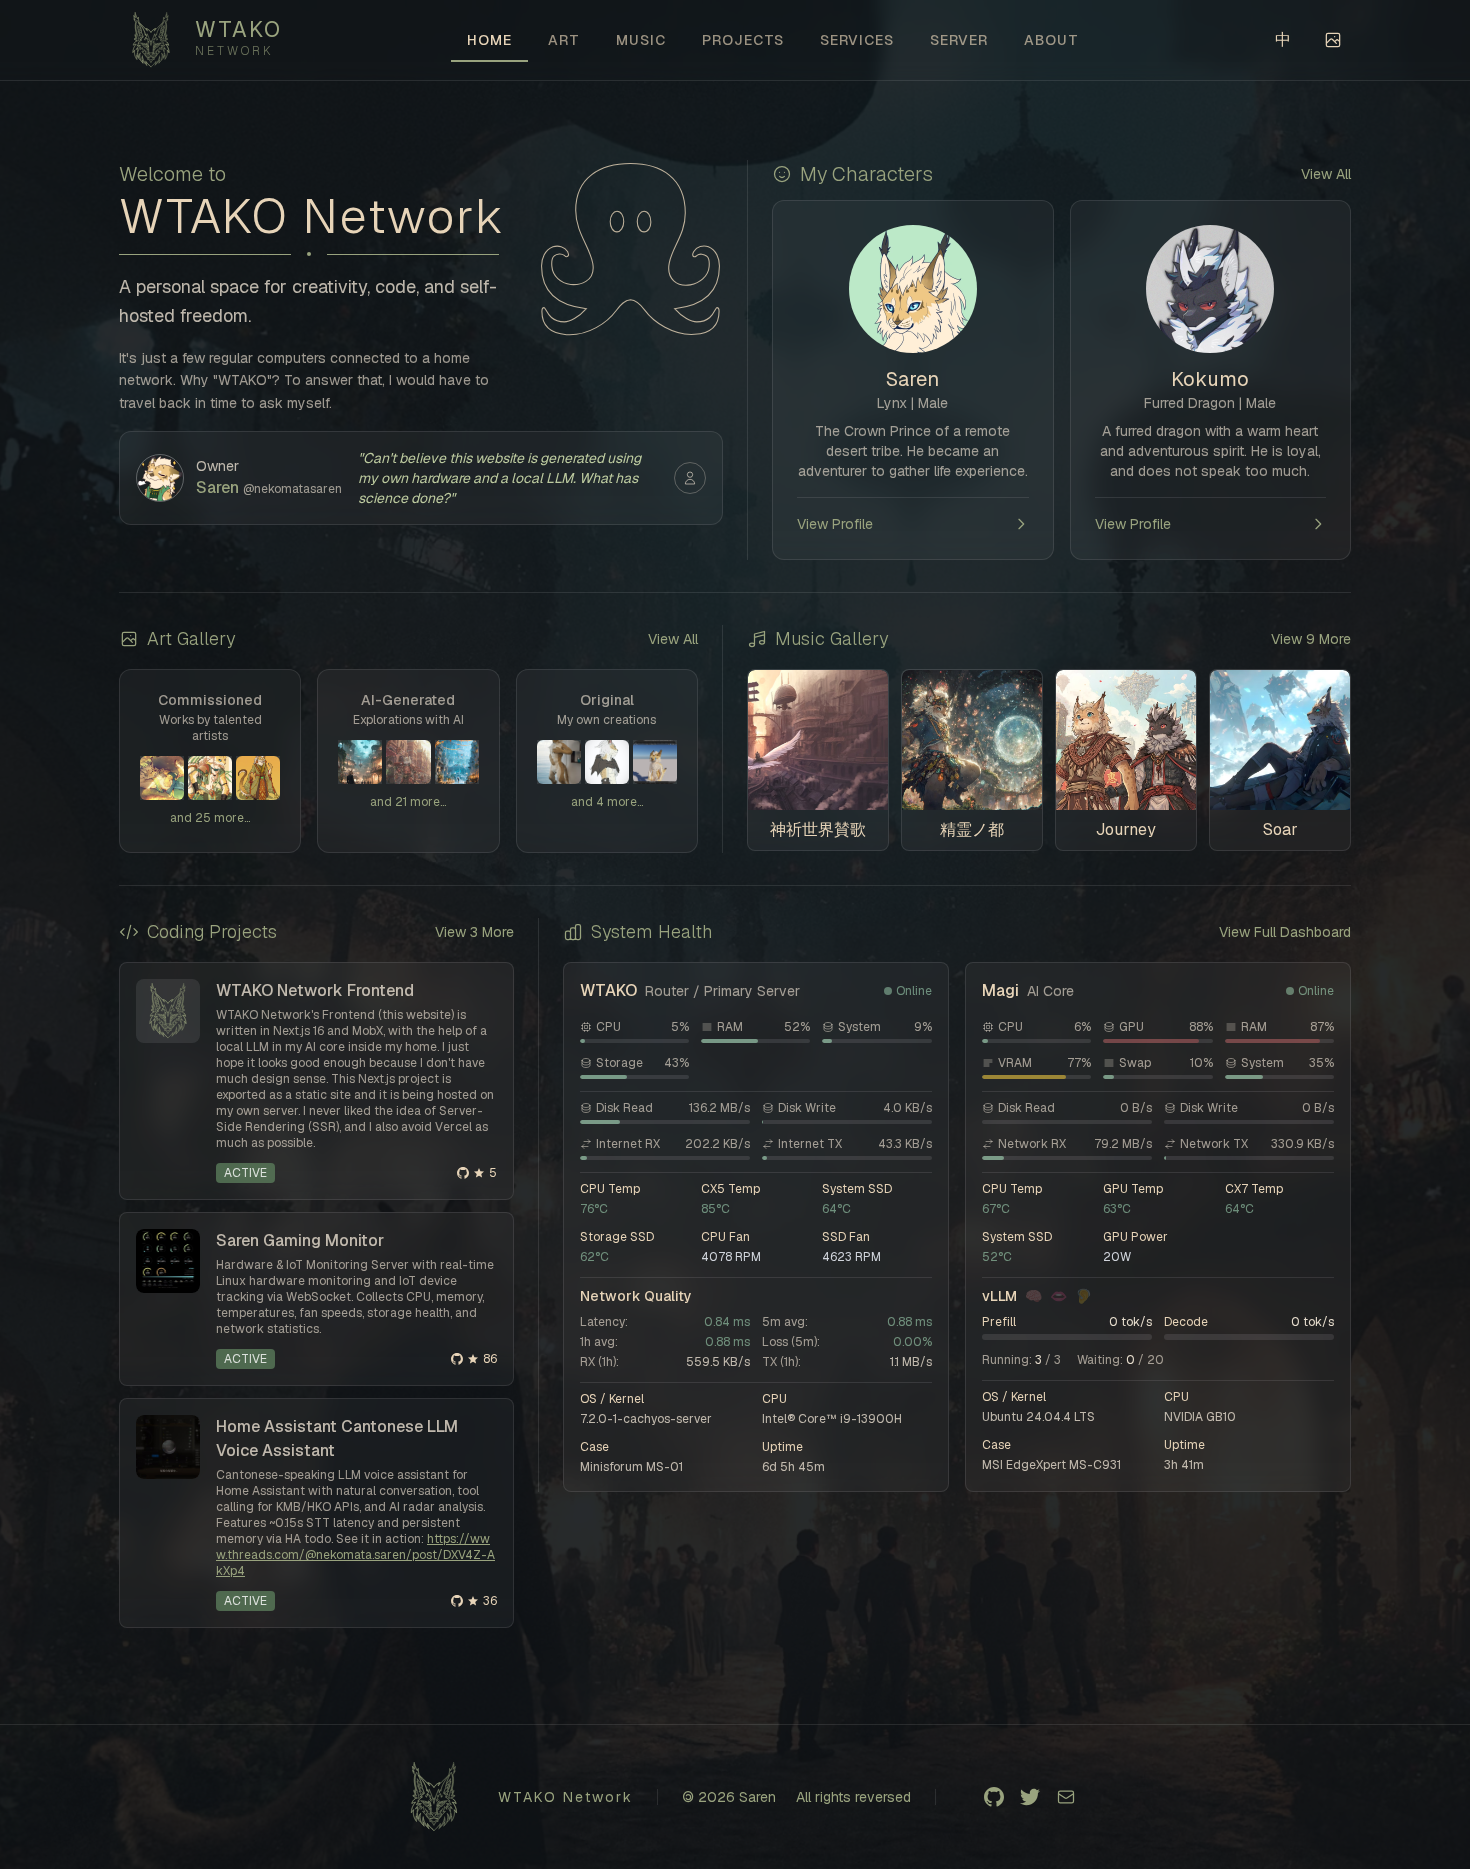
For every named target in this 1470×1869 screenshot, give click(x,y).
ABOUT (1051, 40)
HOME (489, 40)
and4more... (607, 802)
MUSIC (641, 40)
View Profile (835, 524)
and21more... (408, 802)
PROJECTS (743, 40)
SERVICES (857, 40)
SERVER (959, 40)
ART (564, 40)
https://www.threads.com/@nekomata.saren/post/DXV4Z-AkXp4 (355, 1555)
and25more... (210, 818)
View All (1326, 174)
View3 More (474, 932)
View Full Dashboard (1285, 932)
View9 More (1311, 639)
